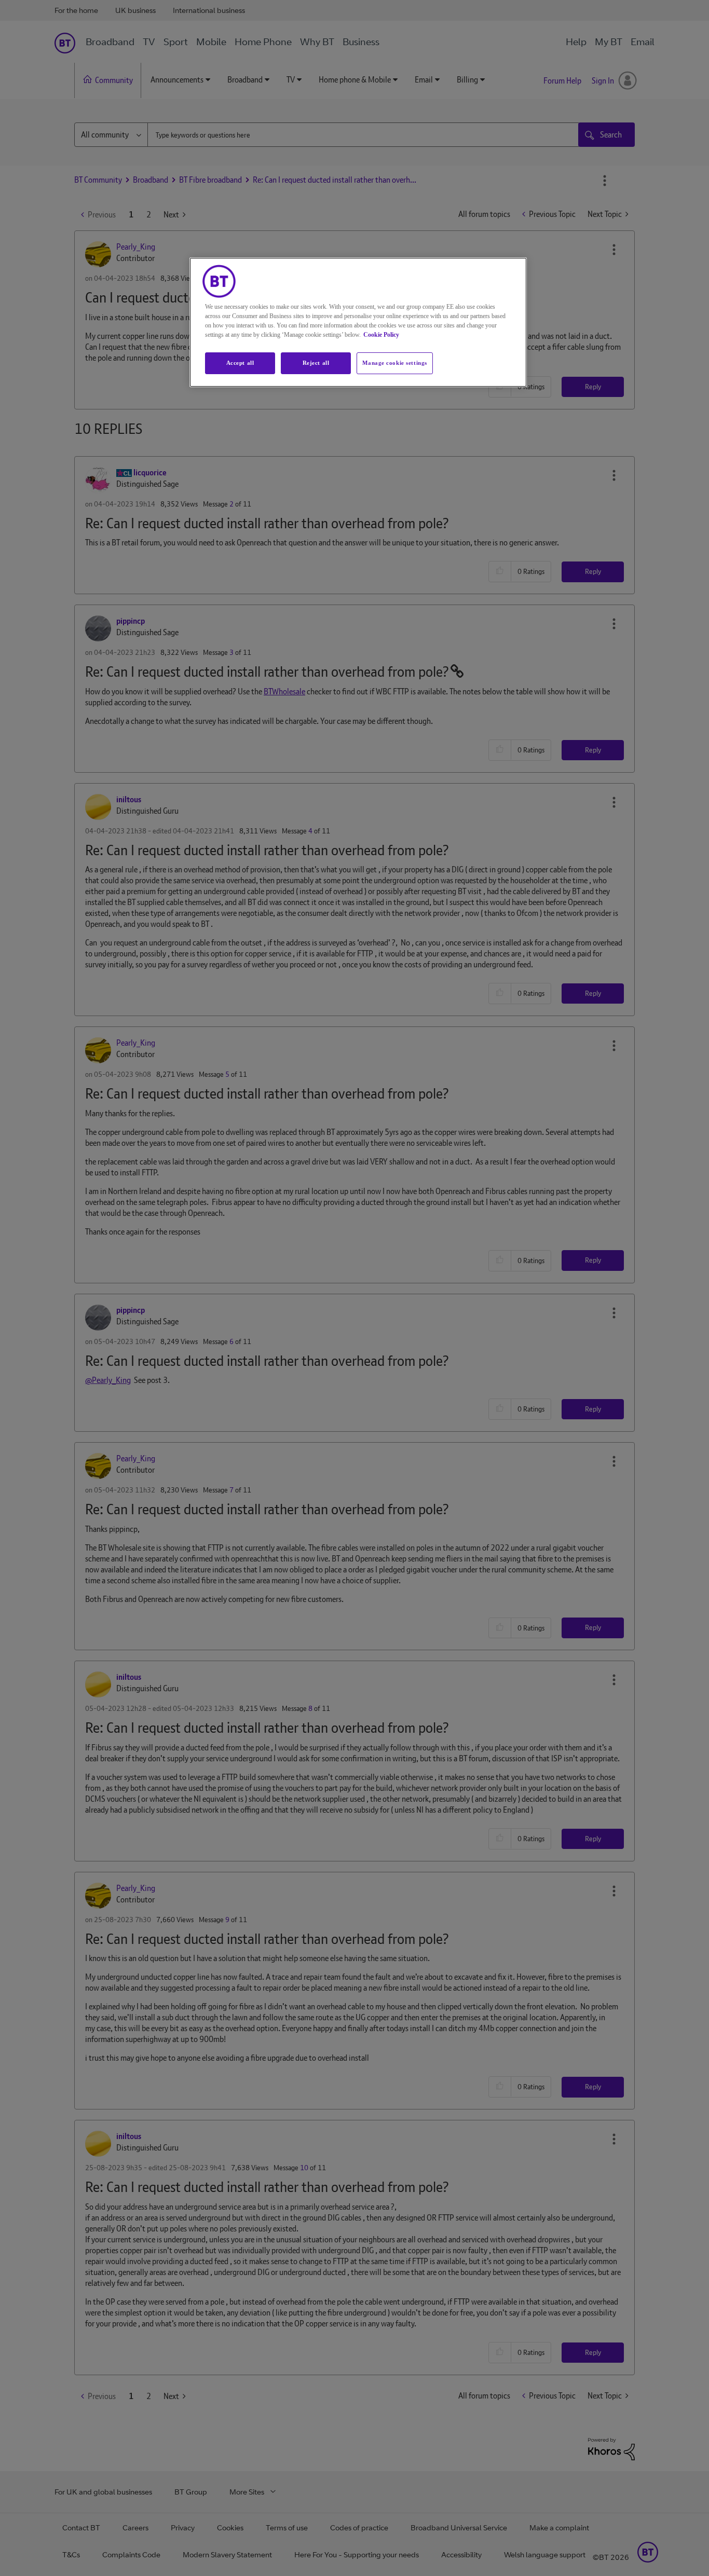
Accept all (240, 363)
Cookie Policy (381, 335)
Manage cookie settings (395, 363)
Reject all (316, 363)
